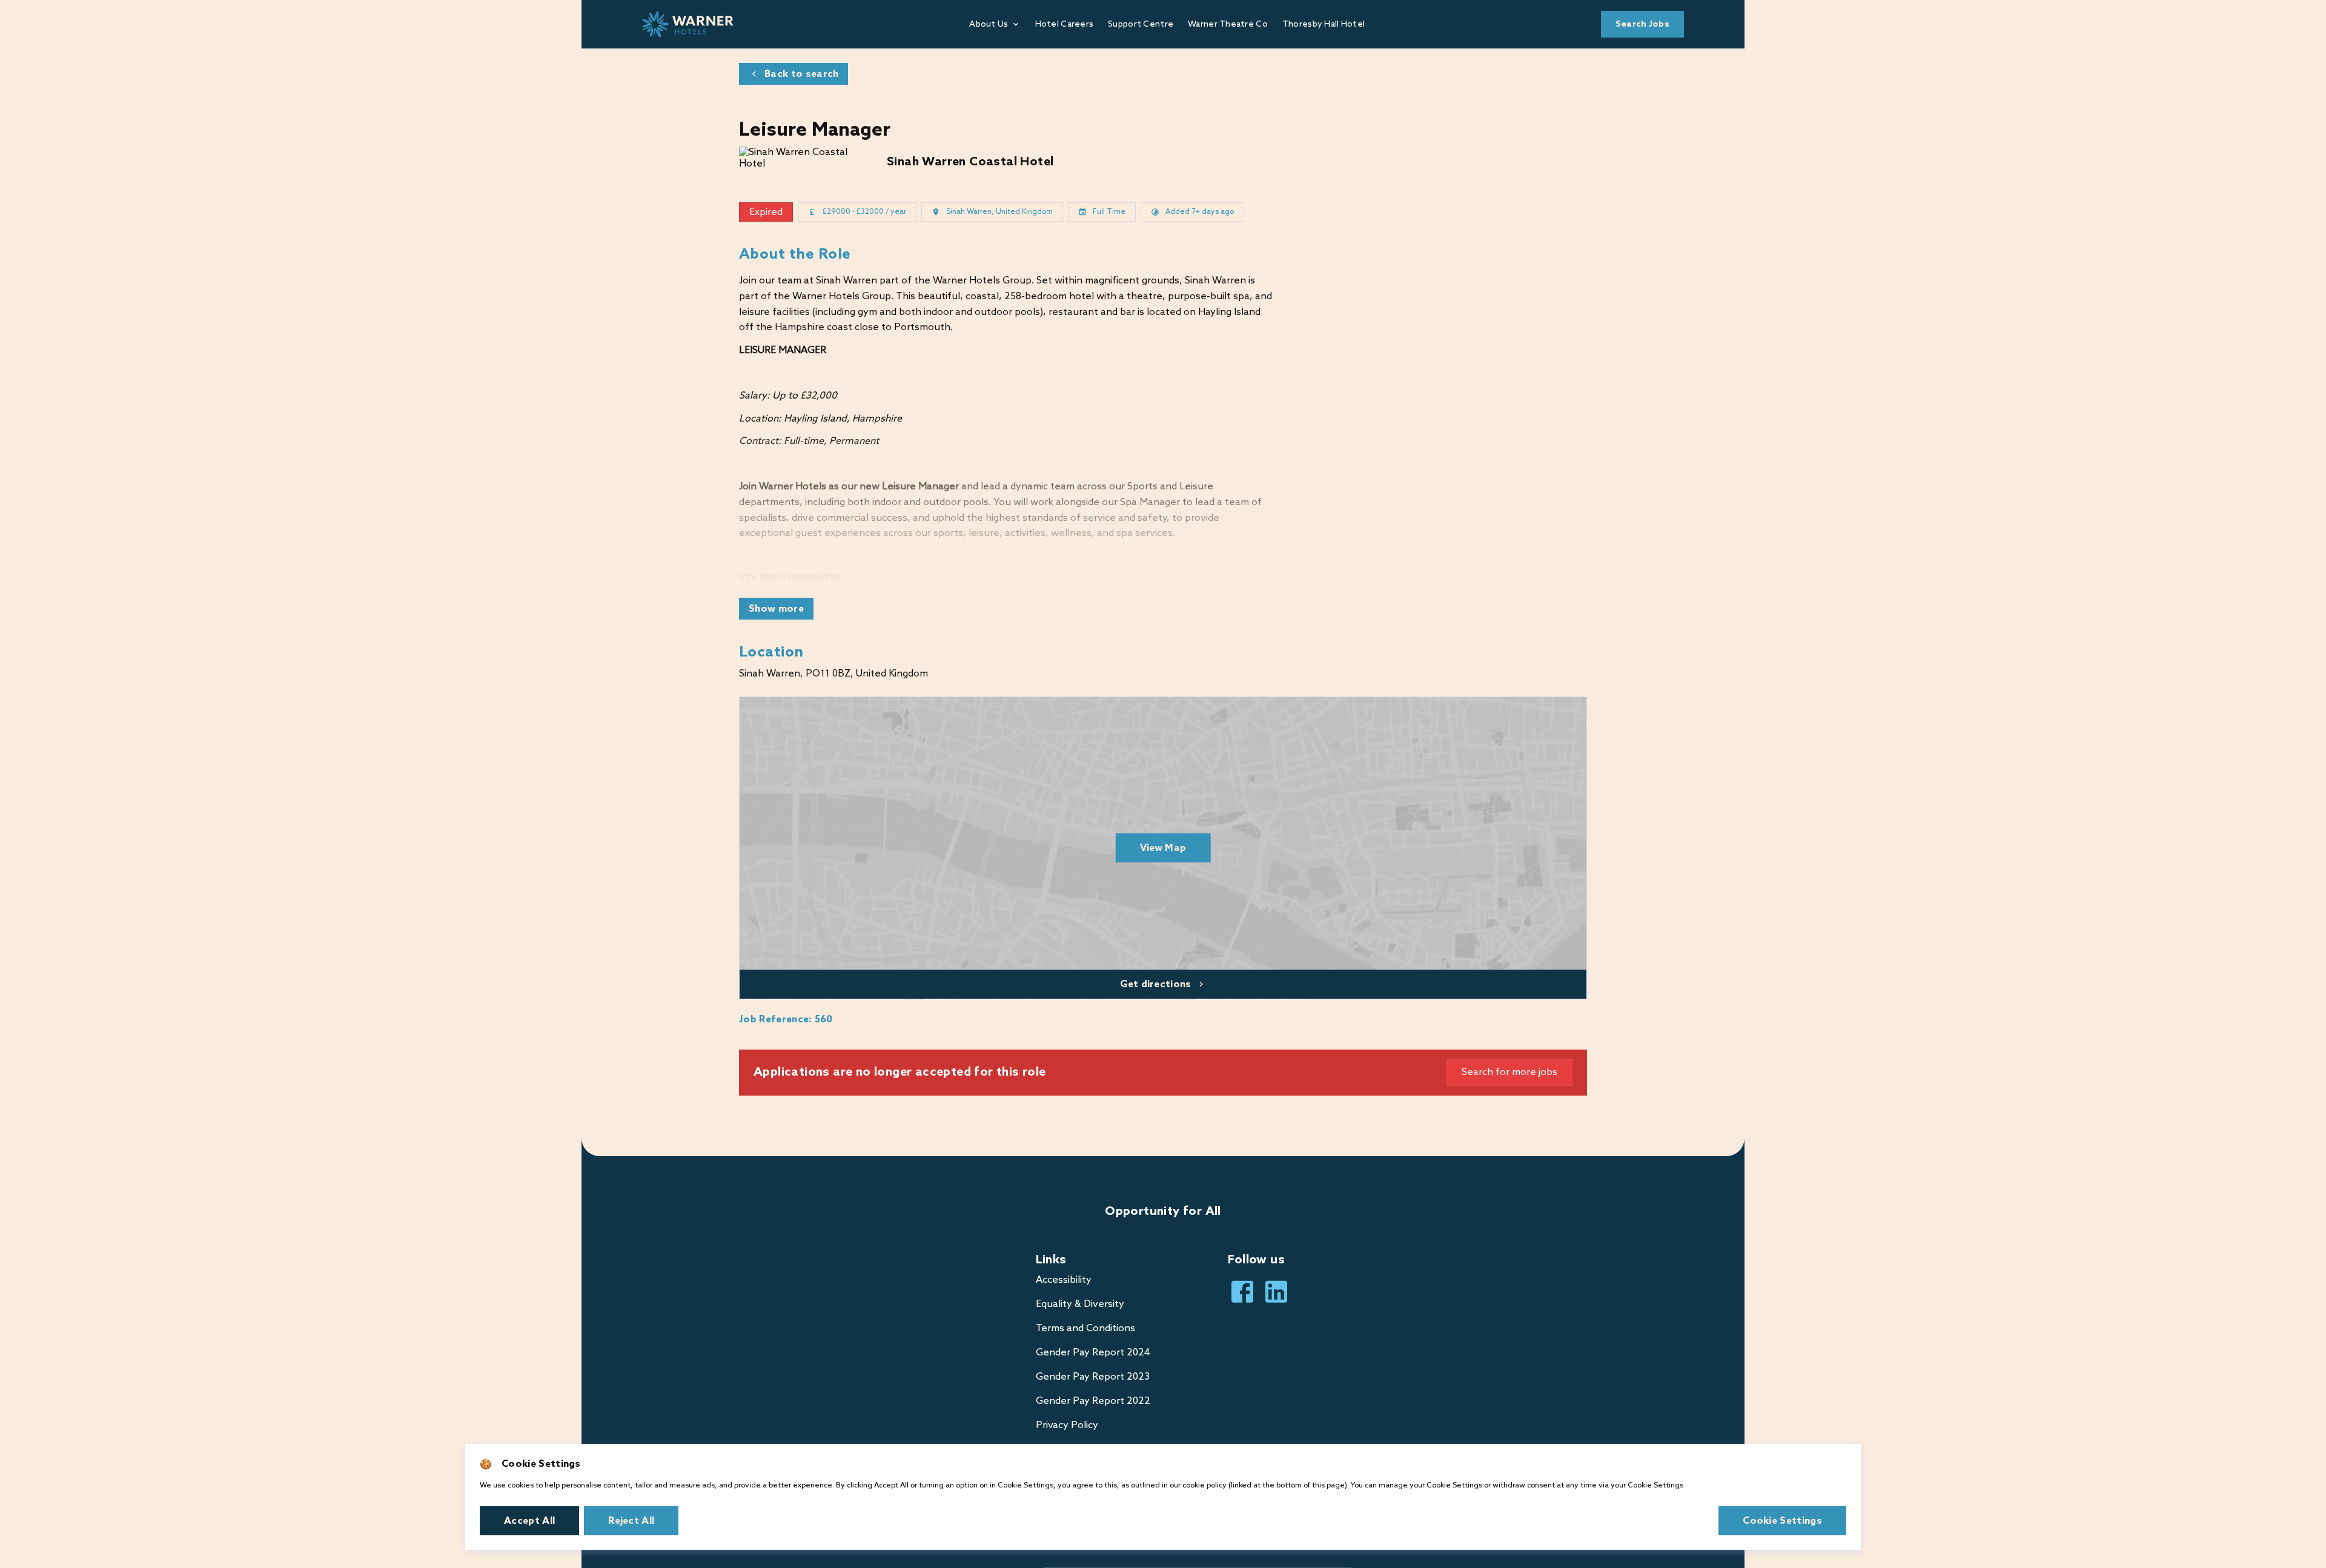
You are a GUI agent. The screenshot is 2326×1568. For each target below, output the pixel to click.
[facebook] (1242, 1292)
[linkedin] (1276, 1292)
